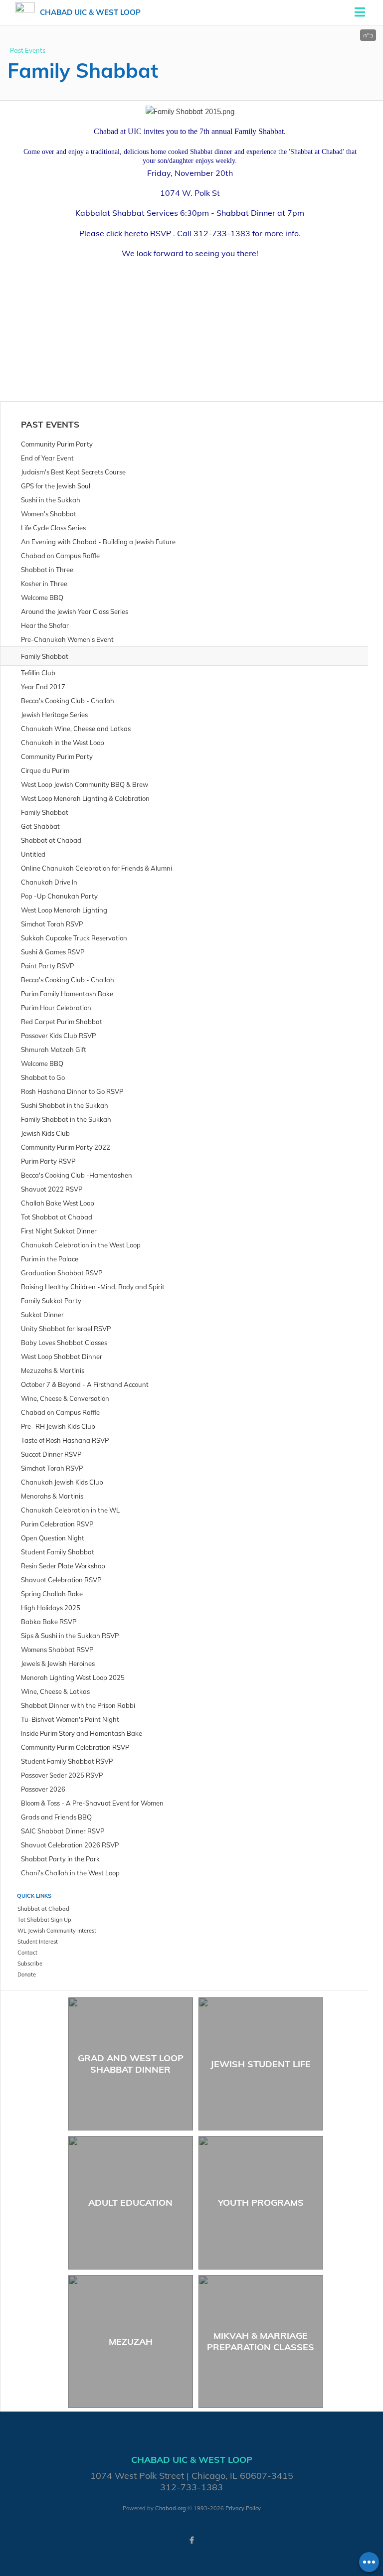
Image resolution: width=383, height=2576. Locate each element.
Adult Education (130, 2202)
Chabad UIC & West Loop (90, 12)
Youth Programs (261, 2202)
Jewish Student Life (261, 2064)
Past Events (28, 50)
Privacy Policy (243, 2508)
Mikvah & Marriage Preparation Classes (261, 2341)
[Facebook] (191, 2540)
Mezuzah (131, 2342)
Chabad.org (171, 2508)
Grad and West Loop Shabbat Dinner (131, 2064)
